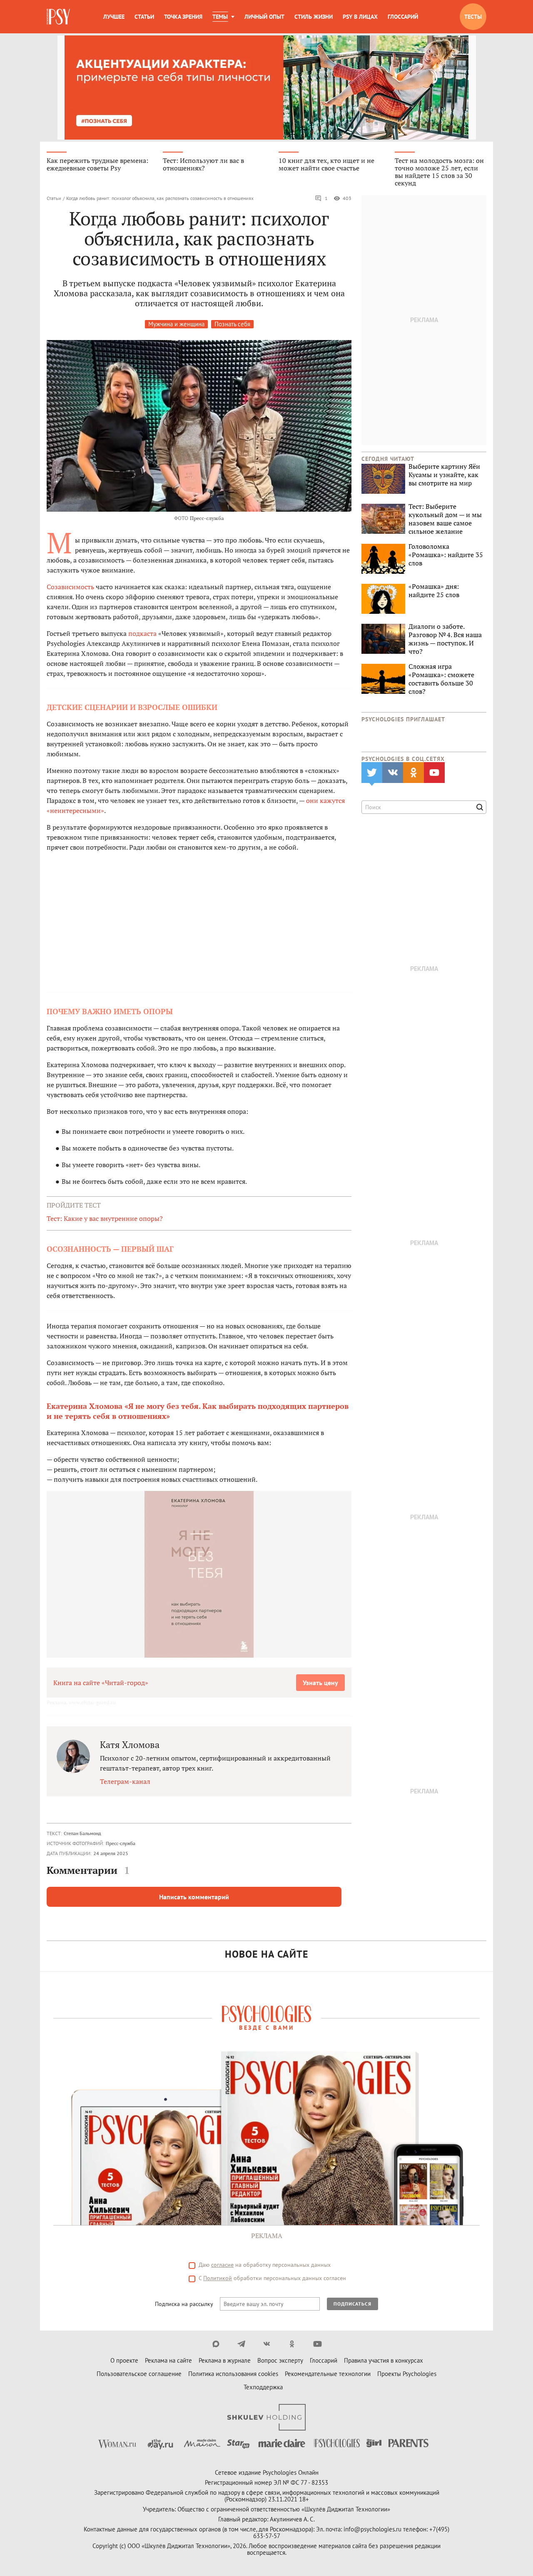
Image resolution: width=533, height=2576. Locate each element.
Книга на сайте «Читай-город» (101, 1683)
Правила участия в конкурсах (384, 2360)
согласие (222, 2265)
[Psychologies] (59, 17)
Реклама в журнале (225, 2360)
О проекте (124, 2360)
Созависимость (70, 587)
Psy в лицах (360, 17)
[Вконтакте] (267, 2344)
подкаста (142, 633)
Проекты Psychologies (407, 2374)
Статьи (144, 17)
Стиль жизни (314, 17)
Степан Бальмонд (82, 1833)
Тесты (473, 17)
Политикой (218, 2278)
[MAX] (216, 2344)
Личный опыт (264, 17)
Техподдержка (263, 2387)
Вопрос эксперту (280, 2360)
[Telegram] (241, 2344)
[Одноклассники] (292, 2344)
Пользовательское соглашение (139, 2374)
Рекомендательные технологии (328, 2374)
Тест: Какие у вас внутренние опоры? (105, 1218)
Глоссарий (403, 17)
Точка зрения (183, 17)
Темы (220, 17)
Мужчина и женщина (176, 324)
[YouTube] (318, 2344)
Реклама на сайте (168, 2360)
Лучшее (114, 17)
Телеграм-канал (125, 1781)
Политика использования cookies (233, 2374)
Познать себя (232, 324)
